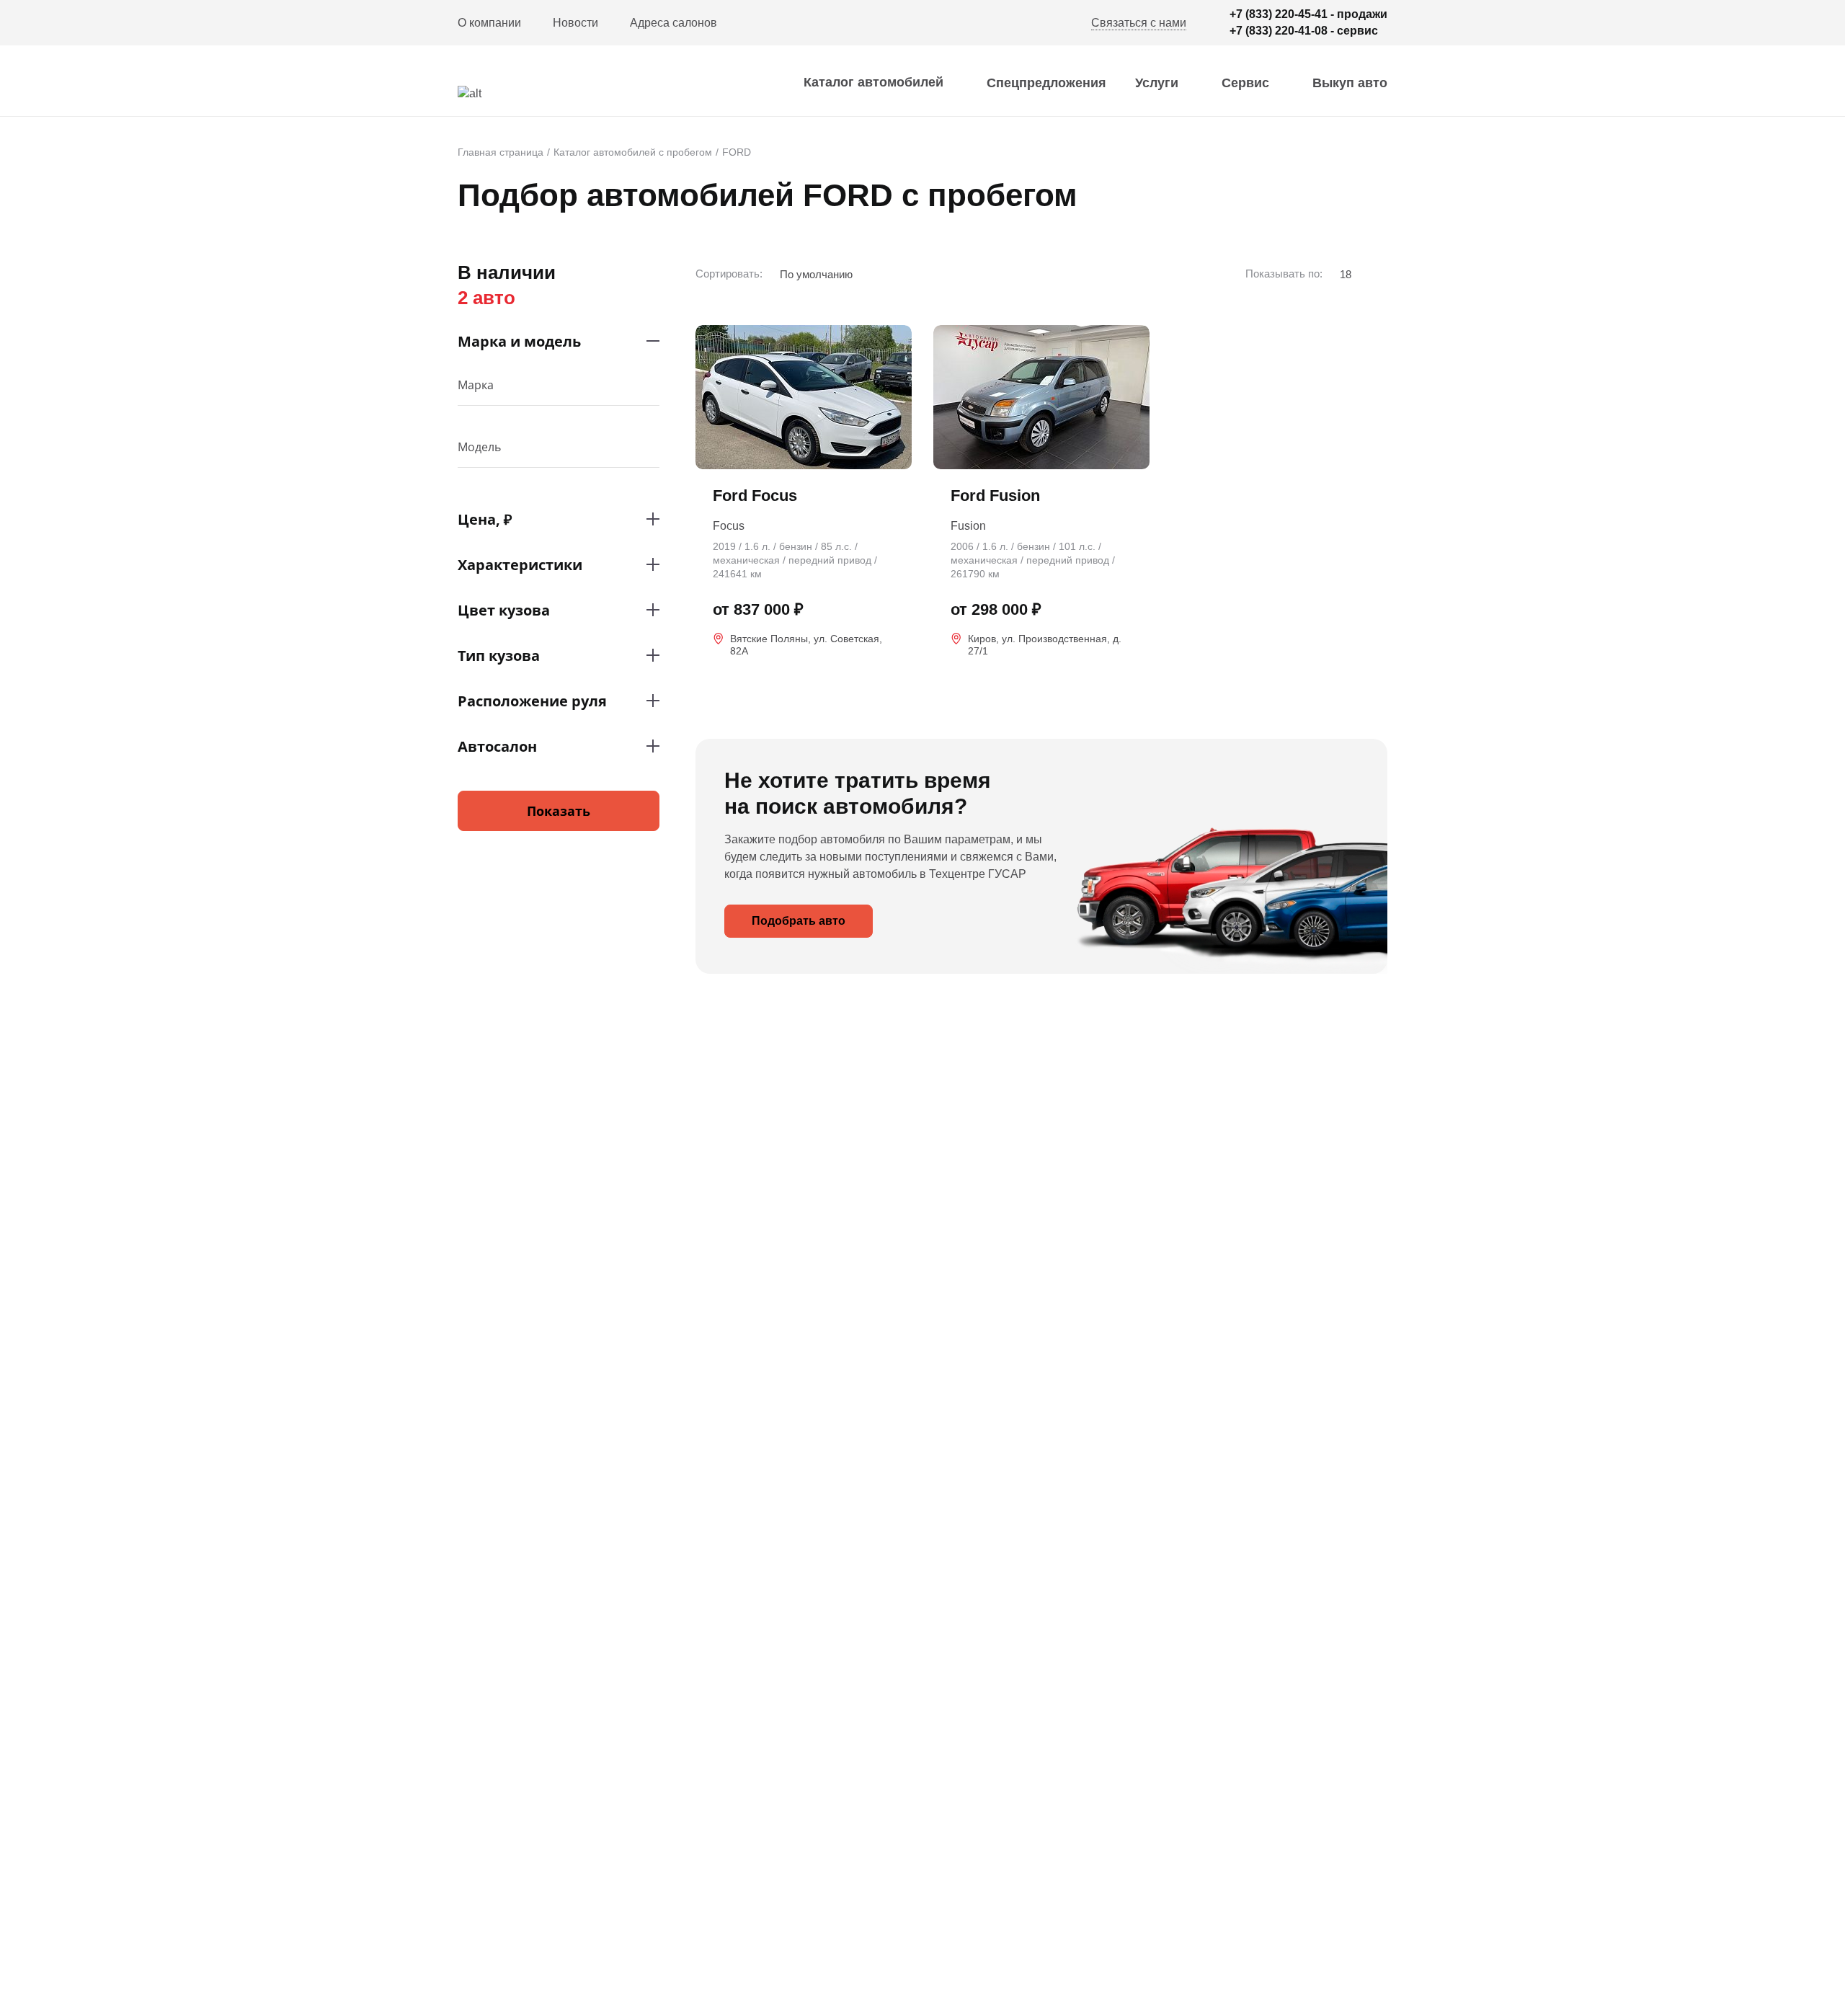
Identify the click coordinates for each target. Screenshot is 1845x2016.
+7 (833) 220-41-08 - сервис (1304, 31)
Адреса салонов (673, 23)
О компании (489, 23)
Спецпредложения (1046, 83)
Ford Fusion (995, 496)
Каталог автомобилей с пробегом (633, 152)
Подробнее (804, 679)
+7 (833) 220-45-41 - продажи (1308, 14)
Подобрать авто (799, 921)
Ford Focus (755, 496)
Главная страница (501, 152)
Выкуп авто (1350, 83)
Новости (575, 23)
